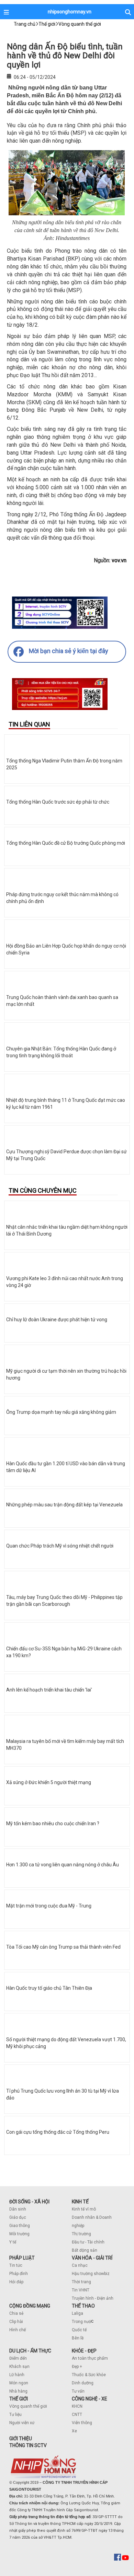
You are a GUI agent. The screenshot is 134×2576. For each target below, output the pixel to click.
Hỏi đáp (16, 2282)
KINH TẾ (80, 2202)
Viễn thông (82, 2423)
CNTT (77, 2415)
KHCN (77, 2406)
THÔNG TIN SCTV (28, 2445)
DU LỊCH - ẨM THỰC (30, 2351)
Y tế (13, 2242)
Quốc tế (79, 2330)
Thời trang (81, 2282)
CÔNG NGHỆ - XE (90, 2399)
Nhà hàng (18, 2391)
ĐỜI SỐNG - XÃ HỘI (29, 2202)
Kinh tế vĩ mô (84, 2209)
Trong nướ (81, 2322)
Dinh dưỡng (83, 2383)
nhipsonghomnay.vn (70, 12)
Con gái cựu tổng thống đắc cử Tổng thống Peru (58, 2132)
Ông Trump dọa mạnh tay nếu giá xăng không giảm (61, 1412)
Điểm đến (18, 2358)
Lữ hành (17, 2375)
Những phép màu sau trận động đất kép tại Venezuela (64, 1505)
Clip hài (16, 2322)
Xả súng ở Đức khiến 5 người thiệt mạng (49, 1782)
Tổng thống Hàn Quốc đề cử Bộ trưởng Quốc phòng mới (66, 843)
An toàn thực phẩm (90, 2358)
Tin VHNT (81, 2290)
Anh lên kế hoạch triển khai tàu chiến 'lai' (49, 1690)
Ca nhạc (80, 2265)
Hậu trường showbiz (91, 2274)
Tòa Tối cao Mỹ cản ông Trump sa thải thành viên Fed (63, 1947)
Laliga (77, 2313)
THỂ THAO (83, 2306)
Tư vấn (78, 2391)
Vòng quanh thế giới (28, 2406)
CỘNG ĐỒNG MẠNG (30, 2306)
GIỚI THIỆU (21, 2439)
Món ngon (19, 2383)
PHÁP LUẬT (22, 2258)
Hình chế (18, 2330)
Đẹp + (77, 2367)
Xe (74, 2431)
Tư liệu (15, 2415)
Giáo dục (18, 2217)
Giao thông (20, 2226)
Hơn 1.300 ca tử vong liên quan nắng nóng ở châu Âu (63, 1865)
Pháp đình (19, 2274)
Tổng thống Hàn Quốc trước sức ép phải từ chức (58, 802)
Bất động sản (85, 2250)
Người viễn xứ (22, 2423)
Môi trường (19, 2234)
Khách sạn (19, 2367)
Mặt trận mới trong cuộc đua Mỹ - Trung (49, 1906)
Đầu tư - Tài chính (88, 2242)
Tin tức (16, 2265)
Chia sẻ (16, 2313)
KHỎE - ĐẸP (84, 2351)
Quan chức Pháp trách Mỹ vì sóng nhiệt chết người (60, 1546)
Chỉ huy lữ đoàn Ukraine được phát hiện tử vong (57, 1320)
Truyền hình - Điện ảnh (93, 2298)
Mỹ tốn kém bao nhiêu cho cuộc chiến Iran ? (53, 1823)
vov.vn (119, 560)
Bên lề (78, 2338)
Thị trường (81, 2234)
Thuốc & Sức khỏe (89, 2375)
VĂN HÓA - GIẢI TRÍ (92, 2258)
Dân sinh (18, 2209)
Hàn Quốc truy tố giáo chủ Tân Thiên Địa (49, 1988)
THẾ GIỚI (19, 2399)
